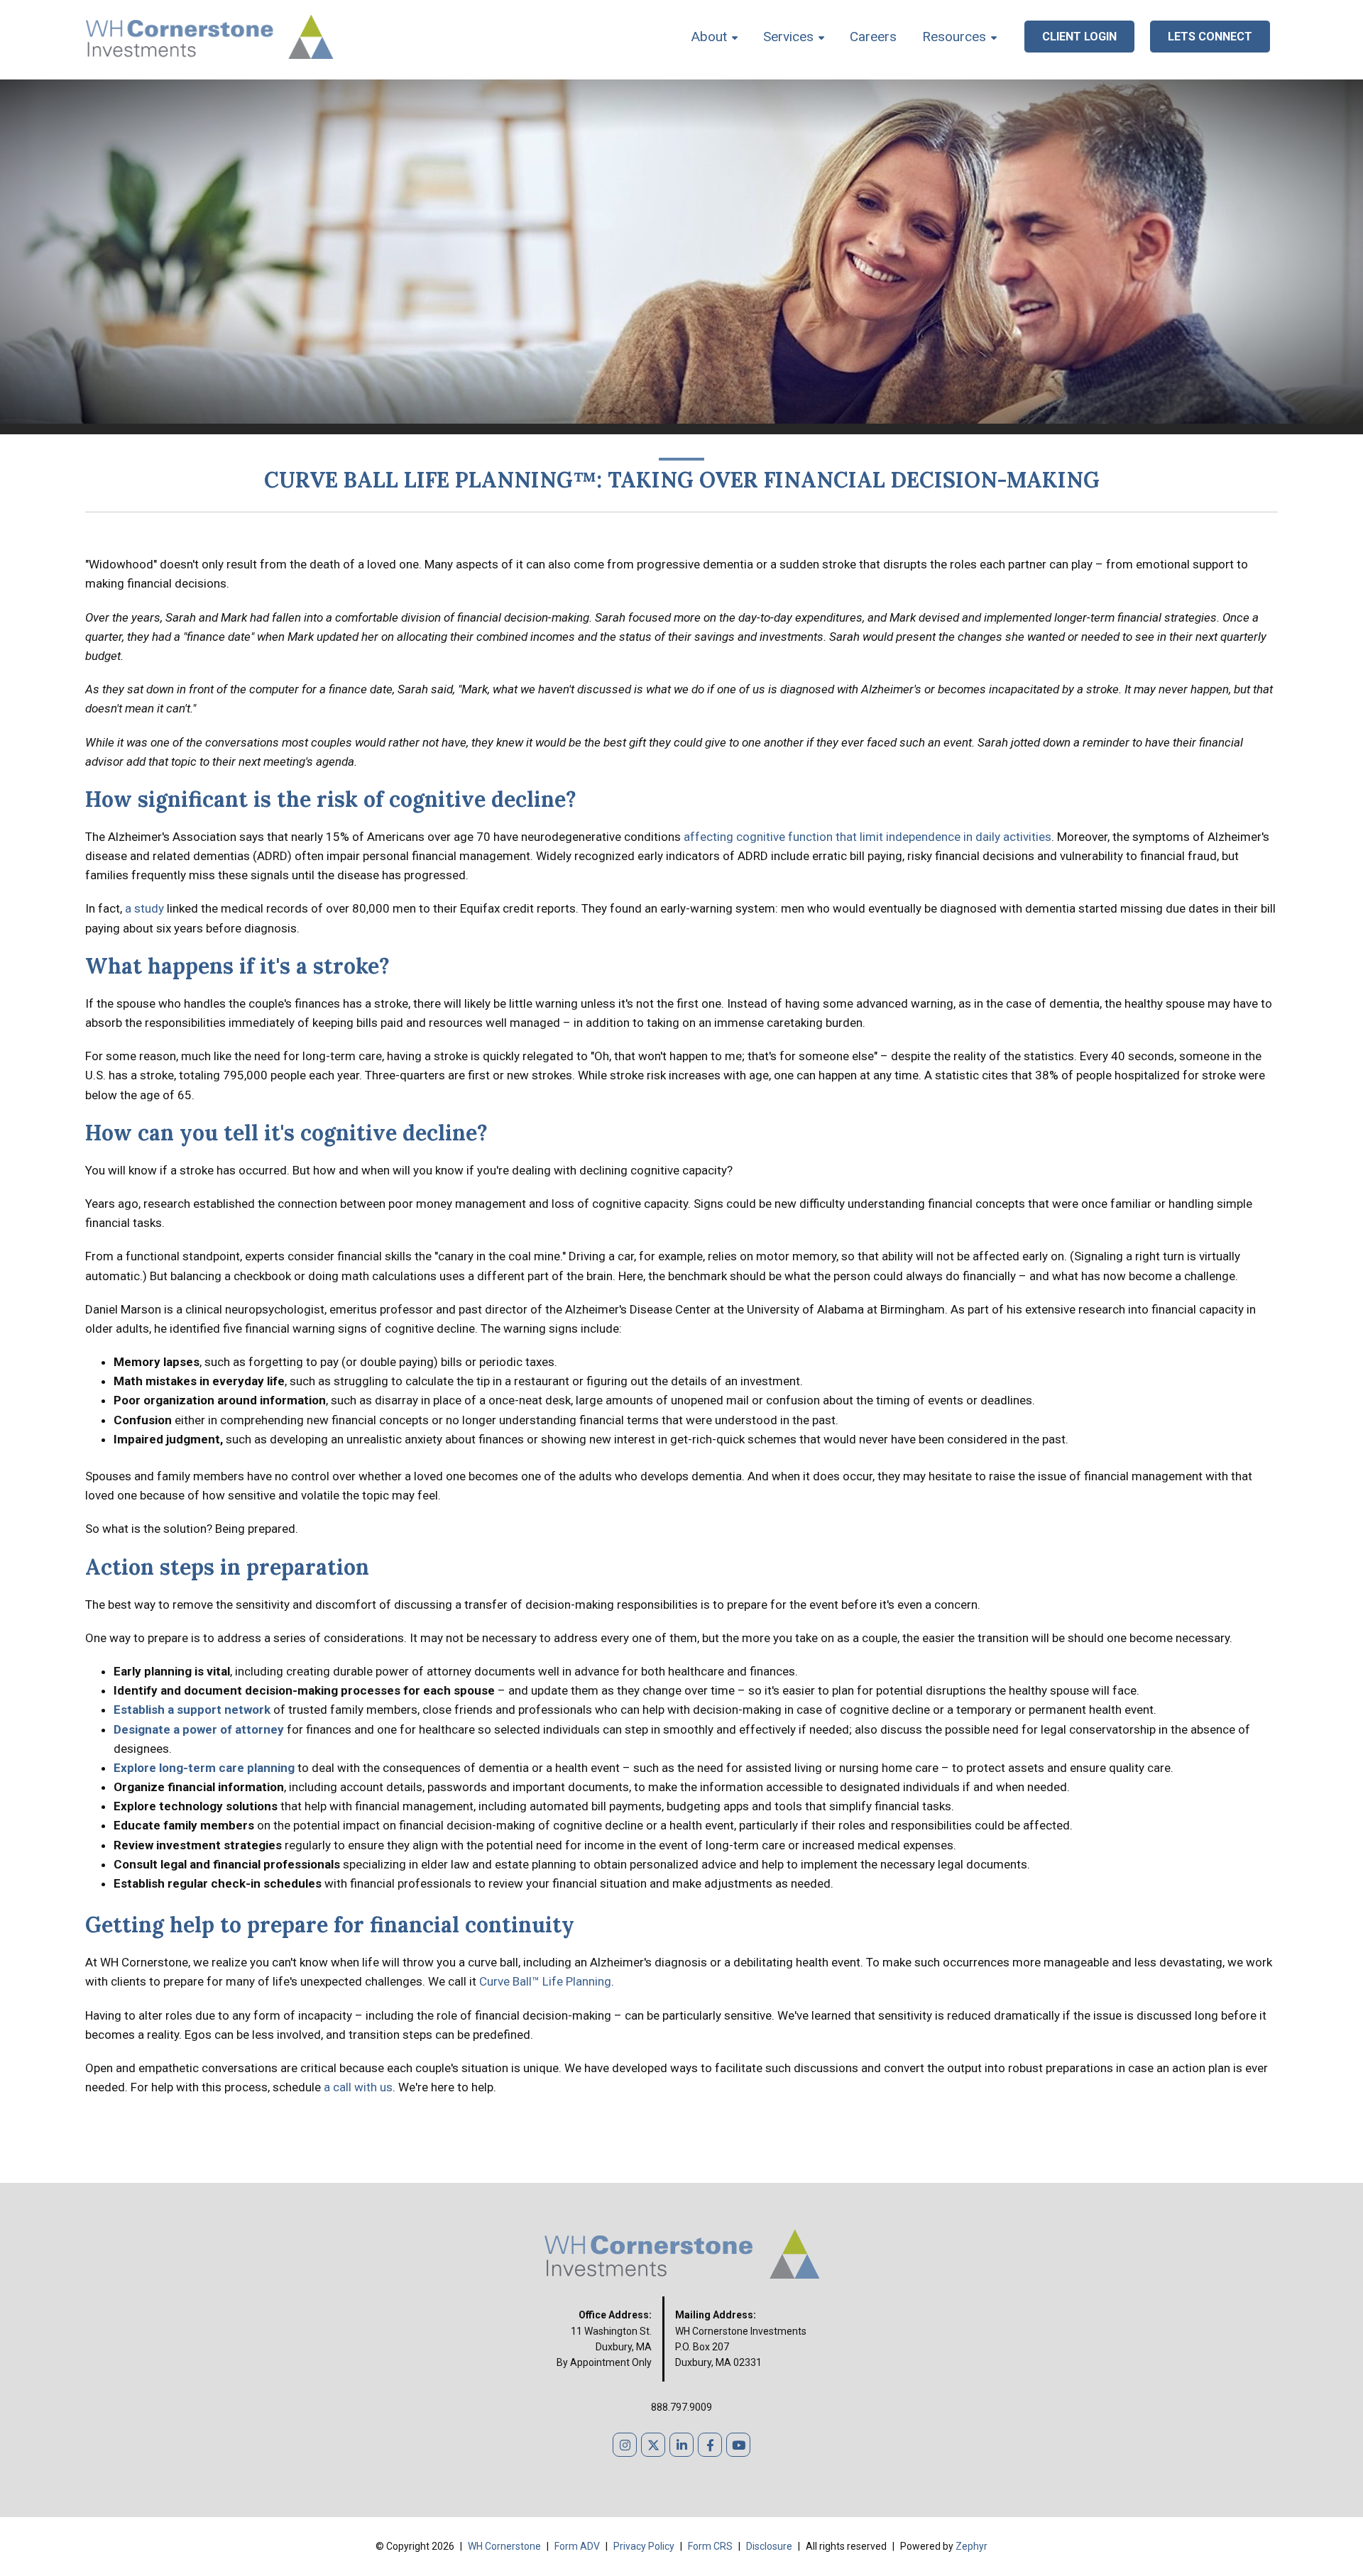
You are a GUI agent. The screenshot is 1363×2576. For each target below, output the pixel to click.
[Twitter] (653, 2445)
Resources (954, 37)
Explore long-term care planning (204, 1768)
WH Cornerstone (504, 2546)
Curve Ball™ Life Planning (545, 1981)
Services (788, 37)
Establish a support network (192, 1710)
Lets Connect (1210, 37)
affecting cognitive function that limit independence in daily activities (867, 837)
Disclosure (770, 2546)
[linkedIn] (681, 2445)
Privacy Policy (645, 2546)
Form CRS (711, 2546)
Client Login (1079, 37)
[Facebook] (710, 2445)
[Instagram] (625, 2445)
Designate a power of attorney (199, 1729)
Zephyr (971, 2546)
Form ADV (578, 2546)
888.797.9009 (681, 2407)
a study (144, 908)
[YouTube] (738, 2445)
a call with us (358, 2087)
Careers (873, 37)
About (709, 37)
